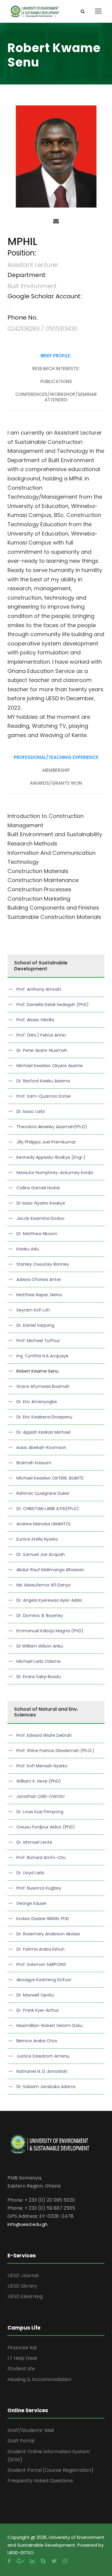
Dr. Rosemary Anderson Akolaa (48, 1934)
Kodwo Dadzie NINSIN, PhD (43, 1919)
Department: (27, 275)
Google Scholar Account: (45, 296)
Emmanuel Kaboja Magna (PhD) (50, 1631)
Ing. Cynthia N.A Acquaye (42, 1356)
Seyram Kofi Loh (33, 1310)
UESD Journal (23, 2275)
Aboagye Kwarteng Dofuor (44, 1980)
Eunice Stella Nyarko (37, 1539)
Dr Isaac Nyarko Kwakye (41, 1203)
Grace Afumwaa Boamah (43, 1386)
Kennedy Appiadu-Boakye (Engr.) (51, 1157)
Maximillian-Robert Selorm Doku (50, 2026)
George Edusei (31, 1903)
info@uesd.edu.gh (27, 2224)
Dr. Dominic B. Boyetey (40, 1616)
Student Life (21, 2369)
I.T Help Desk (22, 2358)
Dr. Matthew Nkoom (37, 1234)
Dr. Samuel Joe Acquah (41, 1554)
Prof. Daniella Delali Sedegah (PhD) (53, 1005)
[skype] (43, 2561)
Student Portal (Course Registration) (50, 2470)
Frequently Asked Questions (40, 2481)
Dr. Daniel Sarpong (35, 1325)
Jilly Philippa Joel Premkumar (46, 1142)
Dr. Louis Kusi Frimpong (40, 1812)
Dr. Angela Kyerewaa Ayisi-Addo (49, 1600)
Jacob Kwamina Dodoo (40, 1218)
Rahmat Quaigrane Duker (43, 1493)
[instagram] (65, 2561)
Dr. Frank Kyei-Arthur (38, 2010)
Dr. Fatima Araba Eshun (40, 1949)
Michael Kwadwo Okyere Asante (50, 1066)
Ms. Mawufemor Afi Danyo (44, 1585)
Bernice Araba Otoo (37, 2041)
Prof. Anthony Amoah (39, 989)
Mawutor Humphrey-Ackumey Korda (55, 1173)
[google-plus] (20, 2561)
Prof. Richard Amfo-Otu (41, 1857)
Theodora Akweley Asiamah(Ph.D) (52, 1127)
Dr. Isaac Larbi (31, 1111)
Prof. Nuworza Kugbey (39, 1888)
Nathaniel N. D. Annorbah (42, 2071)
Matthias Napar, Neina (39, 1295)
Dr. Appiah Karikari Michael (43, 1432)
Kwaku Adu (28, 1249)
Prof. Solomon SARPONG (41, 1964)
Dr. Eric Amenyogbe (37, 1402)
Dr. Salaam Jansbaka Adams (46, 2087)
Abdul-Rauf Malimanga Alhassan (50, 1570)
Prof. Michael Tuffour (38, 1341)
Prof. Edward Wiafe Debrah (44, 1735)
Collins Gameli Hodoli (38, 1188)
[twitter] (54, 2561)
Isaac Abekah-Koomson (41, 1447)
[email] (56, 221)
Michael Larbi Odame (39, 1661)
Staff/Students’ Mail (31, 2430)
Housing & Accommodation (39, 2379)
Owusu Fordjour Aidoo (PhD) (46, 1827)
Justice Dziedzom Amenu (43, 2056)
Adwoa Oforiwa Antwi (39, 1279)
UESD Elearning (25, 2296)
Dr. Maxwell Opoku (35, 1995)
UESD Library (22, 2286)
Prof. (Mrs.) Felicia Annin (41, 1035)
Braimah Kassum (34, 1463)
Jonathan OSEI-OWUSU (40, 1796)
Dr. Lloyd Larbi (30, 1873)
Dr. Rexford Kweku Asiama (43, 1081)
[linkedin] (32, 2561)
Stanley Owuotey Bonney (43, 1264)
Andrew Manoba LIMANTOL (44, 1524)
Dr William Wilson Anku (40, 1646)
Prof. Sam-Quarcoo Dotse (44, 1096)
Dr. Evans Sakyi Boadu (39, 1677)
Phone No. (23, 317)
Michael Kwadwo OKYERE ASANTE (50, 1478)
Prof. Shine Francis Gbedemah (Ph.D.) (55, 1751)
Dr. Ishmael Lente (34, 1842)
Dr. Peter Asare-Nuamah (42, 1050)
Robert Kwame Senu (37, 1371)
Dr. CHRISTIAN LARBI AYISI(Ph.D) (48, 1509)
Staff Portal (21, 2441)
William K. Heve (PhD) (39, 1781)
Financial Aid (22, 2348)
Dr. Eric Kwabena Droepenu (44, 1417)
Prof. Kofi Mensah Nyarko (42, 1766)
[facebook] (9, 2561)
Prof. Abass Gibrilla (35, 1020)
